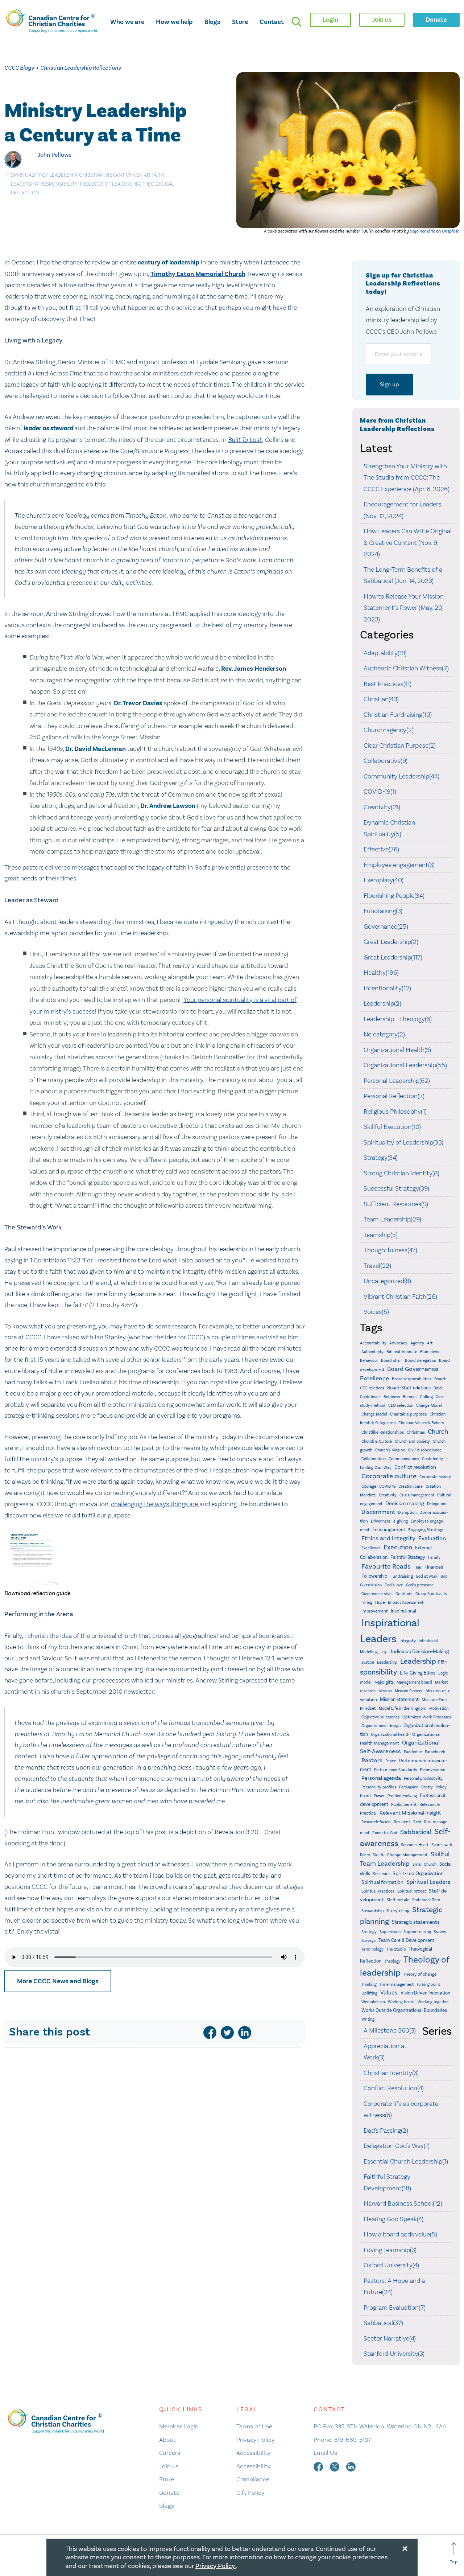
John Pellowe (55, 155)
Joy (384, 1652)
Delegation (437, 1504)
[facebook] (210, 2033)
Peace (391, 1761)
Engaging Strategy (426, 1530)
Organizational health (390, 1735)
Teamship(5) (381, 1235)
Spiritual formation (382, 1882)
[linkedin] (245, 2033)
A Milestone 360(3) (390, 2030)
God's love (394, 1585)
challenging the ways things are (155, 1504)
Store (240, 22)
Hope (380, 1603)
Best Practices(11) (388, 684)
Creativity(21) (382, 807)
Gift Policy (250, 2493)
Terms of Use (254, 2426)
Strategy (369, 1932)
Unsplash (451, 231)
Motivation (439, 1708)
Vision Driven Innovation (425, 1993)
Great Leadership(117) (393, 957)
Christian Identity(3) (391, 2073)
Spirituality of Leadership (44, 175)
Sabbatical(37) (383, 2323)
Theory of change (420, 1974)
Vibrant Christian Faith (135, 175)
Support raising (417, 1932)
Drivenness (381, 1521)
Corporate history (435, 1477)
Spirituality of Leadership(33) (403, 1142)
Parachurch (435, 1752)
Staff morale (398, 1900)
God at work (427, 1576)
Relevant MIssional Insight (410, 1813)
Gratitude (404, 1594)
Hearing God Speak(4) (393, 2219)
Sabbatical (416, 1832)
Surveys (368, 1940)
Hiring (367, 1603)
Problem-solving (402, 1796)
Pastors (372, 1760)
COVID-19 (387, 1486)
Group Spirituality (431, 1594)
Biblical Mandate (402, 1352)
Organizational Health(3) (397, 1050)
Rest (417, 1822)
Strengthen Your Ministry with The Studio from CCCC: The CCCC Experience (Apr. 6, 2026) (407, 478)
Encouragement (389, 1530)
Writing (368, 2019)
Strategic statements (416, 1922)
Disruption (407, 1513)
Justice (368, 1662)
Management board (414, 1682)
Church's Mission (390, 1450)
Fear (418, 1567)
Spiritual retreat (412, 1891)
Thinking (369, 1985)
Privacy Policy (256, 2440)
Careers (170, 2453)
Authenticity (372, 1352)
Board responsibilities (412, 1379)
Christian (91, 175)
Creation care (411, 1486)
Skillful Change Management (400, 1855)
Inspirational (403, 1611)
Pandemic (413, 1752)
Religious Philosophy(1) (395, 1112)
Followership (374, 1576)
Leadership (387, 1662)
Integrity (408, 1641)
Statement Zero (426, 1900)
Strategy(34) (381, 1158)
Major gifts (384, 1682)
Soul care (381, 1874)
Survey (440, 1932)
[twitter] (227, 2033)
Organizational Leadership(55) (405, 1065)
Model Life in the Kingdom (403, 1708)
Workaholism (373, 2002)
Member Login (179, 2426)
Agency (417, 1343)
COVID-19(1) (380, 792)
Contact (272, 22)
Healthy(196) (381, 973)
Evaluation (432, 1538)
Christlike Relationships (383, 1432)
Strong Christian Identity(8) (401, 1173)
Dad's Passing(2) (386, 2131)
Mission (385, 1691)
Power (379, 1796)
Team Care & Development (406, 1940)
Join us (169, 2466)
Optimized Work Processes (427, 1717)
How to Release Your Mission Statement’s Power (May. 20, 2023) (404, 608)
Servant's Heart (415, 1845)
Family (434, 1558)
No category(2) (384, 1034)
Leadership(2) (382, 1003)
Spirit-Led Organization (418, 1874)
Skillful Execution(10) (392, 1127)
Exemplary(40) (384, 880)
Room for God (385, 1833)
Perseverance (432, 1770)
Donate (169, 2493)
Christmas (416, 1432)
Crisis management (417, 1495)
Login (330, 20)
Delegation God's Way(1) (397, 2146)
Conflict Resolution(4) (394, 2088)
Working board (401, 2002)
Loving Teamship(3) (390, 2250)
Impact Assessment (406, 1603)
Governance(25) (386, 927)
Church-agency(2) (389, 730)
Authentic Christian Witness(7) (406, 668)
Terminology (372, 1949)
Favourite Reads (386, 1566)
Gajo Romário (422, 231)
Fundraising (402, 1576)
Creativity (388, 1495)
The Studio (396, 1949)
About (167, 2440)
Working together (433, 2002)
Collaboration (374, 1459)
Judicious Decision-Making (419, 1651)
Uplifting (369, 1993)
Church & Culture (377, 1441)
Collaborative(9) (386, 761)
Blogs (212, 22)
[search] (297, 22)
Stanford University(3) (394, 2354)
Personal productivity (423, 1778)
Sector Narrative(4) (390, 2338)
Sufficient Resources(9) (396, 1204)
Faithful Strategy (408, 1557)
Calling (426, 1397)
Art (430, 1343)
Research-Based (376, 1822)
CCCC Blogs (19, 68)
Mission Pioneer (409, 1691)
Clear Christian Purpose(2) (400, 745)
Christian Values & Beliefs (421, 1423)
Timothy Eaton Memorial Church (198, 274)
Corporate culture (389, 1476)
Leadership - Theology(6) (398, 1019)
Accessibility (254, 2453)
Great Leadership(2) (391, 942)
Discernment (378, 1512)
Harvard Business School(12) (403, 2203)
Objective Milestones (380, 1717)
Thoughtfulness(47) (390, 1250)
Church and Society (412, 1441)
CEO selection (401, 1406)
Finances (434, 1567)
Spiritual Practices (378, 1891)
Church (438, 1431)
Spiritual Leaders (428, 1882)
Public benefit (404, 1805)
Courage (369, 1486)
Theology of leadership (109, 184)
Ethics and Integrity (388, 1538)
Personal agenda (381, 1778)
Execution (398, 1547)
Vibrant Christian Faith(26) (400, 1297)
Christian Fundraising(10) (398, 715)
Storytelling (398, 1911)
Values (389, 1992)
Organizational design (381, 1726)
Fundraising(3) (383, 911)
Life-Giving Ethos (418, 1673)
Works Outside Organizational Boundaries (404, 2010)
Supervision (390, 1932)
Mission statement (399, 1699)
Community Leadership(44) (401, 776)
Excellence (371, 1548)
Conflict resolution (415, 1467)
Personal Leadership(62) (397, 1081)
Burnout (410, 1397)
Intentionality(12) (387, 988)
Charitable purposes (408, 1414)
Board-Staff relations (409, 1388)
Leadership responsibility (44, 184)
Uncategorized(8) (387, 1281)
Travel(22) (377, 1266)
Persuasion (409, 1787)
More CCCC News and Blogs (58, 1981)
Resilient (402, 1822)
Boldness (392, 1397)
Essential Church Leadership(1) (406, 2161)
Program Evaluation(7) (395, 2308)
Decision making (405, 1503)
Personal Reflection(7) (394, 1096)
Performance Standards (395, 1770)
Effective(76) (381, 849)
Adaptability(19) (385, 653)
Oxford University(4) (391, 2265)
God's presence (420, 1585)
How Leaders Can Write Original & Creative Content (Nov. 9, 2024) (408, 543)
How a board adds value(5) (400, 2234)
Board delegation (420, 1360)
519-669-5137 (353, 2440)
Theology (392, 1961)
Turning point (428, 1985)
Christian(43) (381, 699)
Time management (397, 1985)
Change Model (429, 1406)
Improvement (375, 1611)
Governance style (377, 1594)
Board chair (391, 1361)
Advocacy (398, 1343)
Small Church (424, 1864)
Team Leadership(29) (392, 1219)
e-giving (401, 1521)
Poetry (427, 1787)
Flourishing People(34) (394, 896)
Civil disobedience (425, 1450)
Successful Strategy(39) (396, 1188)
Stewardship (373, 1911)
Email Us (325, 2453)
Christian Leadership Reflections (80, 68)
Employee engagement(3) (399, 865)
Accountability (373, 1343)
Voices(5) (376, 1312)
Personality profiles (379, 1787)
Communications (404, 1459)
